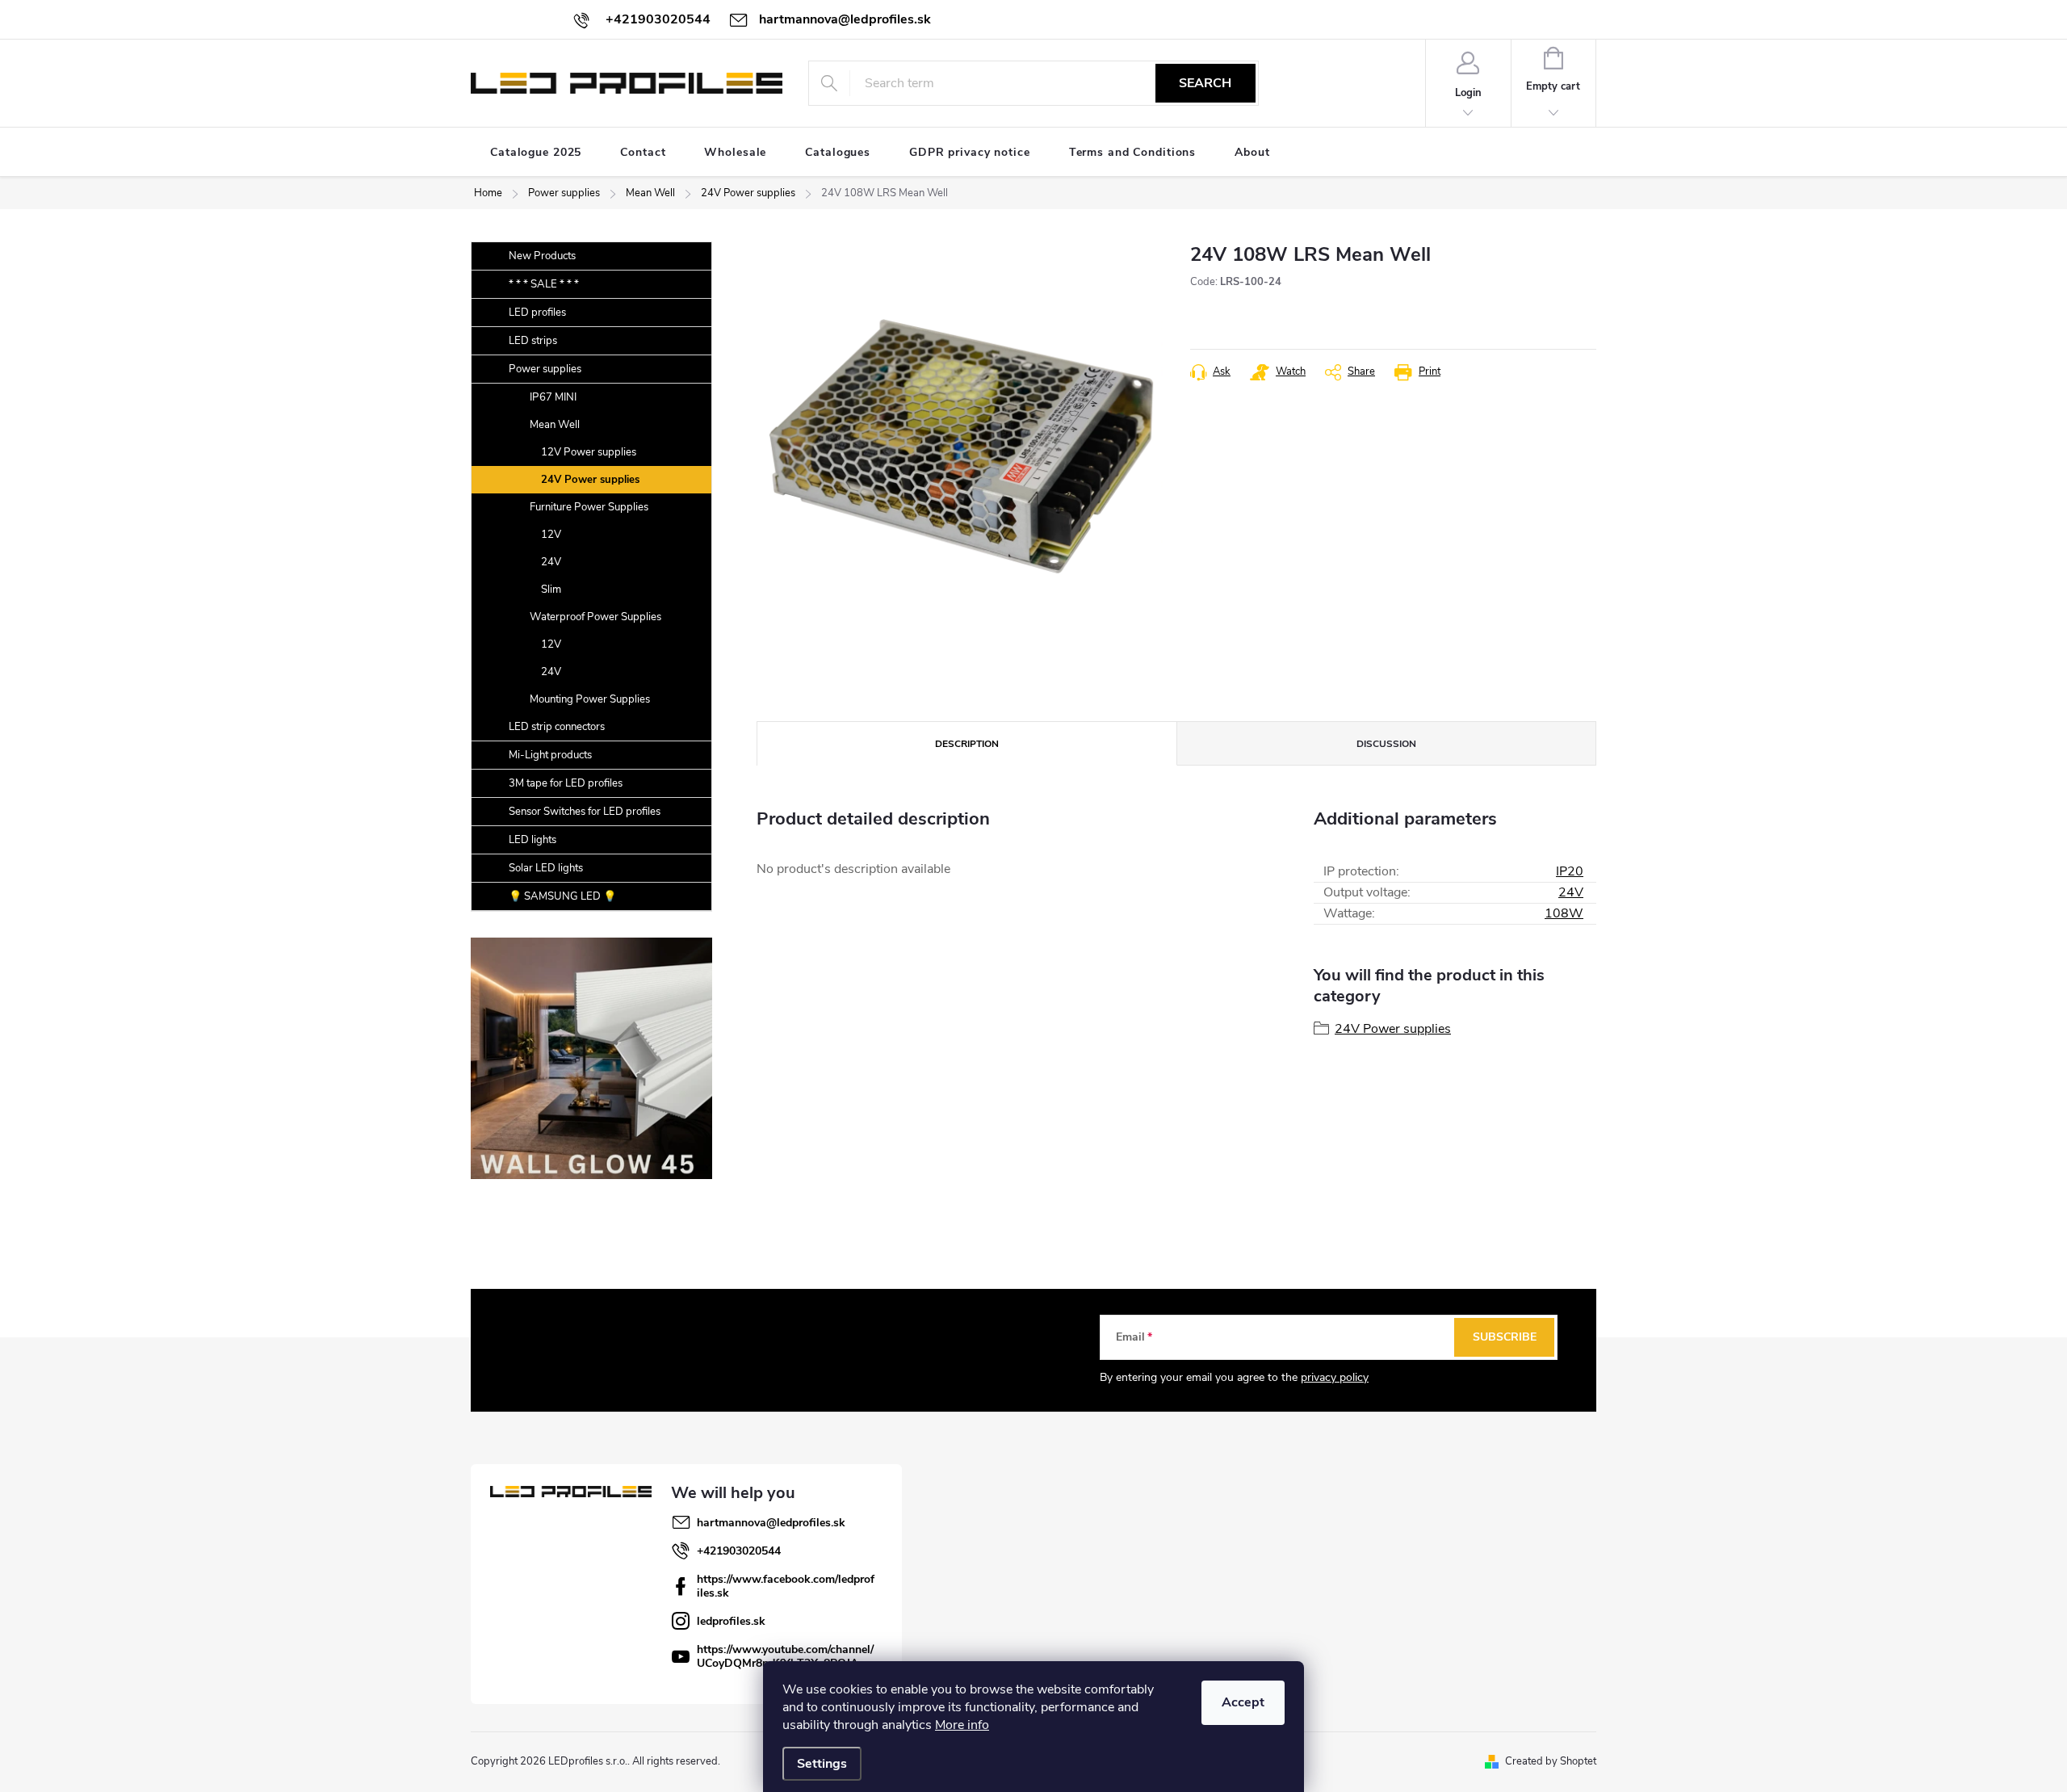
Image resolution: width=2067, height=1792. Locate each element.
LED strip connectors (557, 727)
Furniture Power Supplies (589, 507)
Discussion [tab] (1386, 744)
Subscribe (1505, 1337)
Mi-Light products (550, 755)
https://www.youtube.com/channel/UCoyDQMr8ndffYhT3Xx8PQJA (785, 1656)
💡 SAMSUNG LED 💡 (562, 896)
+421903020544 (739, 1551)
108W (1564, 913)
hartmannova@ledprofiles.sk (771, 1523)
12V (551, 535)
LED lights (532, 840)
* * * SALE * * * (544, 284)
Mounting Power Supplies (590, 699)
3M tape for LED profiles (566, 783)
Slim (551, 590)
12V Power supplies (589, 452)
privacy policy (1335, 1377)
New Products (542, 256)
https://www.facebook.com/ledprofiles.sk (786, 1586)
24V (551, 562)
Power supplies (545, 369)
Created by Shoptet (1551, 1761)
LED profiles (537, 313)
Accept (1243, 1702)
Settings (822, 1764)
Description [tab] (967, 744)
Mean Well (555, 425)
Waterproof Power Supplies (595, 617)
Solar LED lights (546, 868)
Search (1205, 83)
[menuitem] (536, 153)
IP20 (1570, 871)
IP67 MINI (553, 397)
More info (962, 1725)
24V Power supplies (590, 480)
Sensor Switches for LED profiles (585, 812)
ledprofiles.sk (731, 1621)
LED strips (533, 341)
